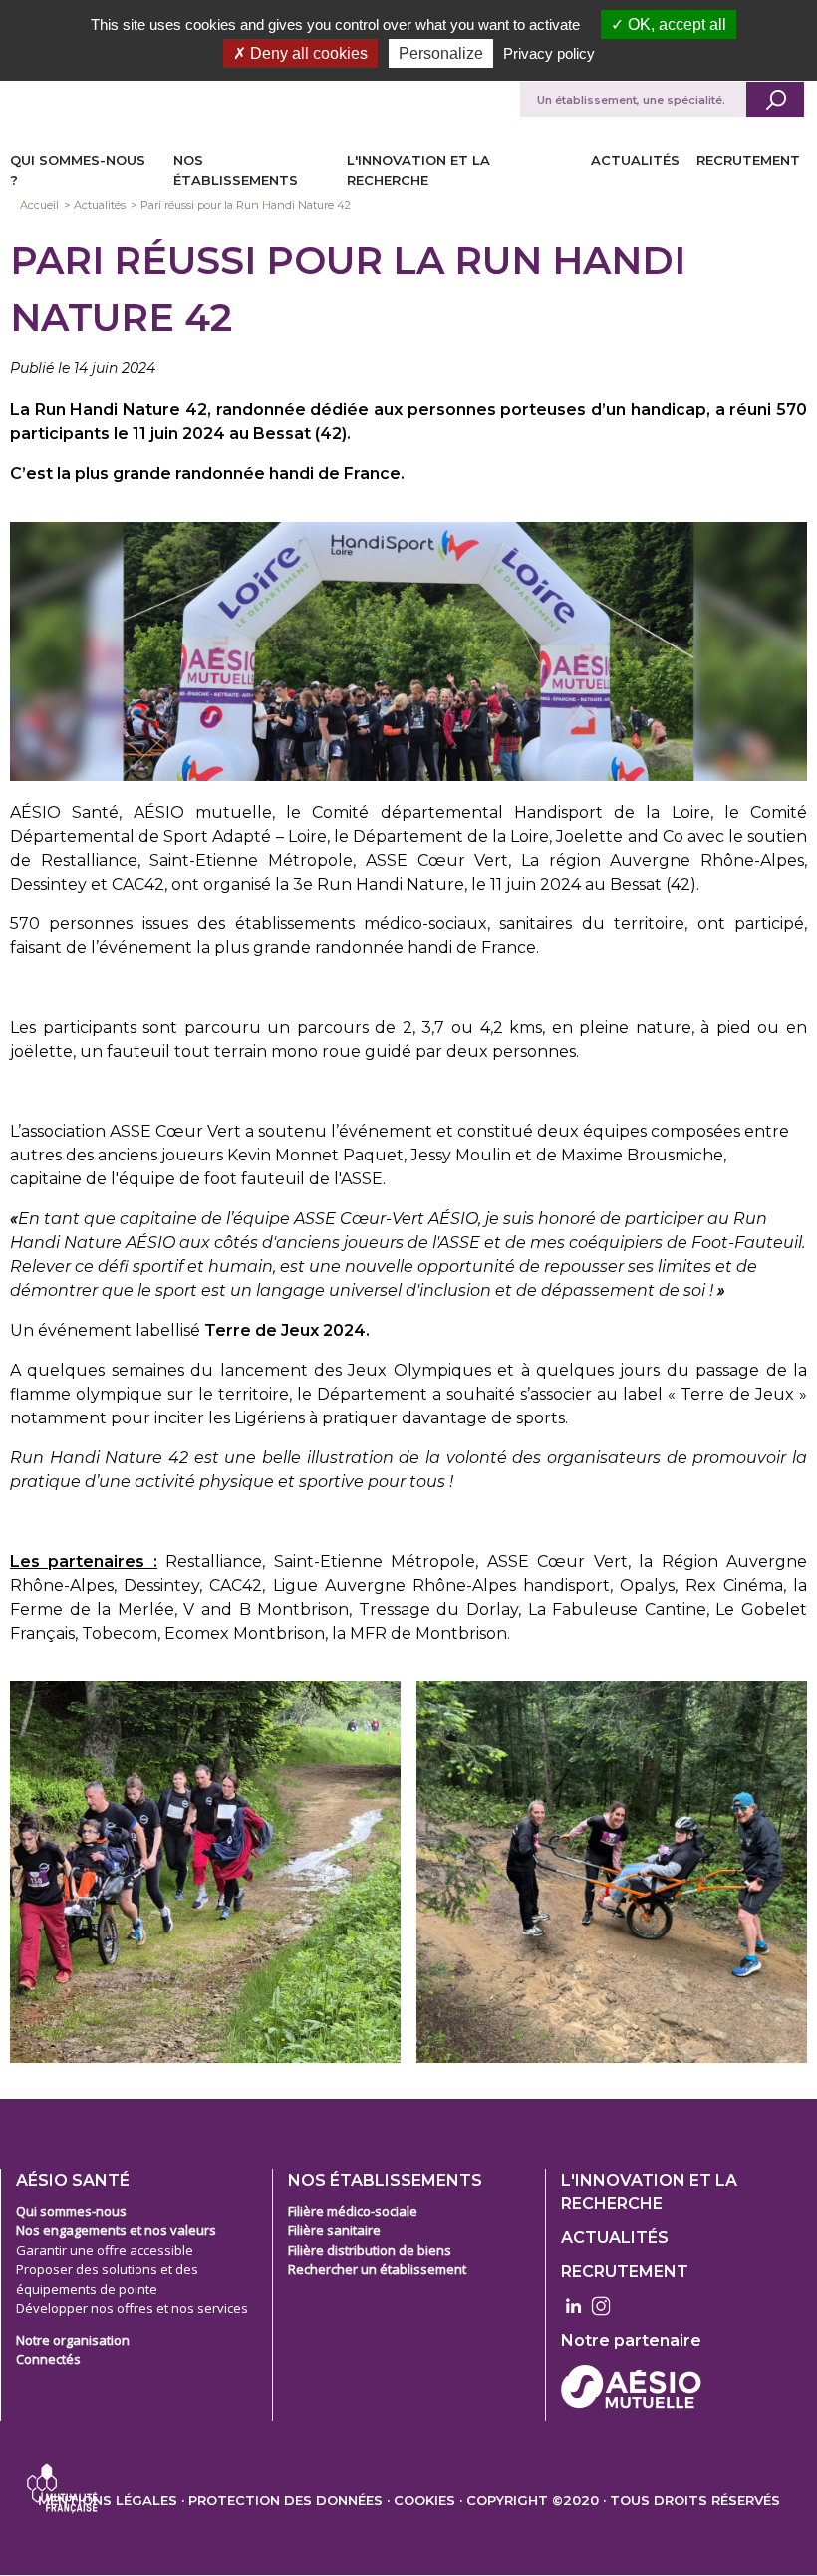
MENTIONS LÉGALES (108, 2500)
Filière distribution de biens (370, 2250)
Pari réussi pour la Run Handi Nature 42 (246, 205)
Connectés (48, 2359)
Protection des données (285, 2500)
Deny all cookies (307, 53)
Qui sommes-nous (71, 2211)
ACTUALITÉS (635, 160)
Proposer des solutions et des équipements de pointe (107, 2279)
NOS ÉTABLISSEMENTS (385, 2180)
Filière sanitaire (334, 2230)
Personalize (441, 53)
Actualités (100, 205)
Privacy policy (549, 53)
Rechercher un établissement (377, 2269)
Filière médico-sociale (353, 2211)
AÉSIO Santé (73, 2180)
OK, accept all (675, 24)
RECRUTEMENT (748, 160)
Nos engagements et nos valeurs (116, 2230)
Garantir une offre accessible (105, 2250)
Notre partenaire (631, 2340)
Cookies (424, 2500)
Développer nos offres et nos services (132, 2308)
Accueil (39, 205)
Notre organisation (73, 2340)
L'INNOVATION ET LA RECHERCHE (649, 2192)
